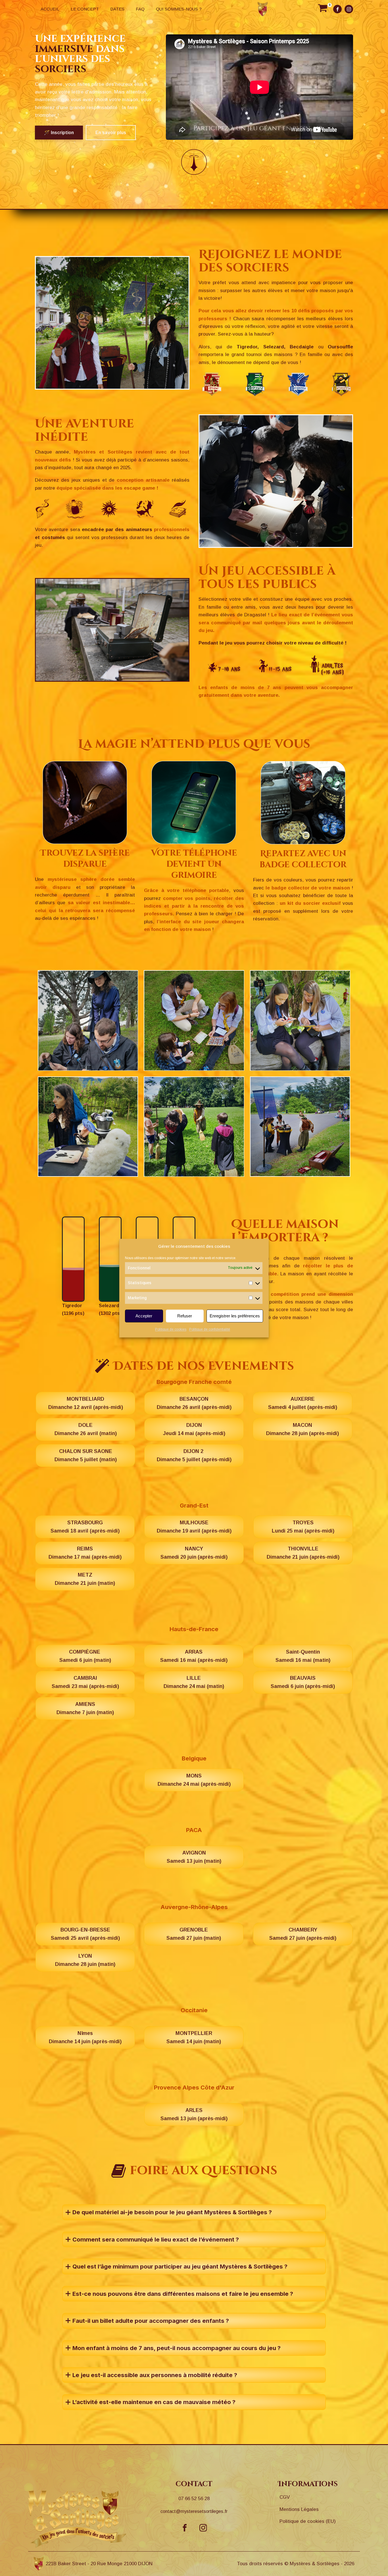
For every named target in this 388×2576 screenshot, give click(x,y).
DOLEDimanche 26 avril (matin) (86, 1429)
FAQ (140, 9)
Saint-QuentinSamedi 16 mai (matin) (303, 1656)
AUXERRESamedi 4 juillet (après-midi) (303, 1403)
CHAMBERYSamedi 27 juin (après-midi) (303, 1934)
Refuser (185, 1316)
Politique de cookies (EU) (308, 2521)
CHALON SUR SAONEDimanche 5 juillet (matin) (86, 1455)
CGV (285, 2497)
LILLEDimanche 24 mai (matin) (194, 1682)
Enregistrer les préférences (235, 1316)
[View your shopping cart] (323, 9)
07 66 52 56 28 (194, 2499)
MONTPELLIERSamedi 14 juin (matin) (194, 2037)
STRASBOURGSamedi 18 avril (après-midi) (85, 1527)
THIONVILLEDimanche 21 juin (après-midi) (303, 1553)
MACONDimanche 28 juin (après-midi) (303, 1429)
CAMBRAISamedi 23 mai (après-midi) (85, 1682)
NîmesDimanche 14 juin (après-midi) (85, 2037)
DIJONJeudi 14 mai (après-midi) (194, 1429)
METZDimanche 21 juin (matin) (85, 1579)
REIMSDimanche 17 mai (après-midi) (85, 1553)
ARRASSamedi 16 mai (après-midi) (194, 1656)
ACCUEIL (50, 9)
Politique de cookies (171, 1330)
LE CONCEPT (85, 9)
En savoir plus (111, 133)
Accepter (144, 1316)
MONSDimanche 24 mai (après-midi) (194, 1780)
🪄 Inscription (59, 133)
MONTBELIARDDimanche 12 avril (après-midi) (86, 1403)
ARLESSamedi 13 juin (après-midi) (194, 2114)
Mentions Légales (299, 2509)
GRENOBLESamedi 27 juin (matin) (194, 1934)
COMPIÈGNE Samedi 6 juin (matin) (85, 1656)
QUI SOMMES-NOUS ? (179, 9)
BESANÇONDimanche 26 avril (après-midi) (194, 1403)
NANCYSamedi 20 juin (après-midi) (194, 1553)
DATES (117, 9)
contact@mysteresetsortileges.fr (194, 2511)
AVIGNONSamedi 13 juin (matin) (194, 1857)
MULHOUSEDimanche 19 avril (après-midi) (194, 1527)
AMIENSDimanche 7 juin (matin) (85, 1708)
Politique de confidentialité (210, 1330)
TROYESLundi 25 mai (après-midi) (303, 1527)
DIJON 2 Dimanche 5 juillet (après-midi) (194, 1455)
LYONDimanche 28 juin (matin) (85, 1960)
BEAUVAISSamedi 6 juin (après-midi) (303, 1682)
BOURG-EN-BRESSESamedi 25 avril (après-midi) (85, 1934)
